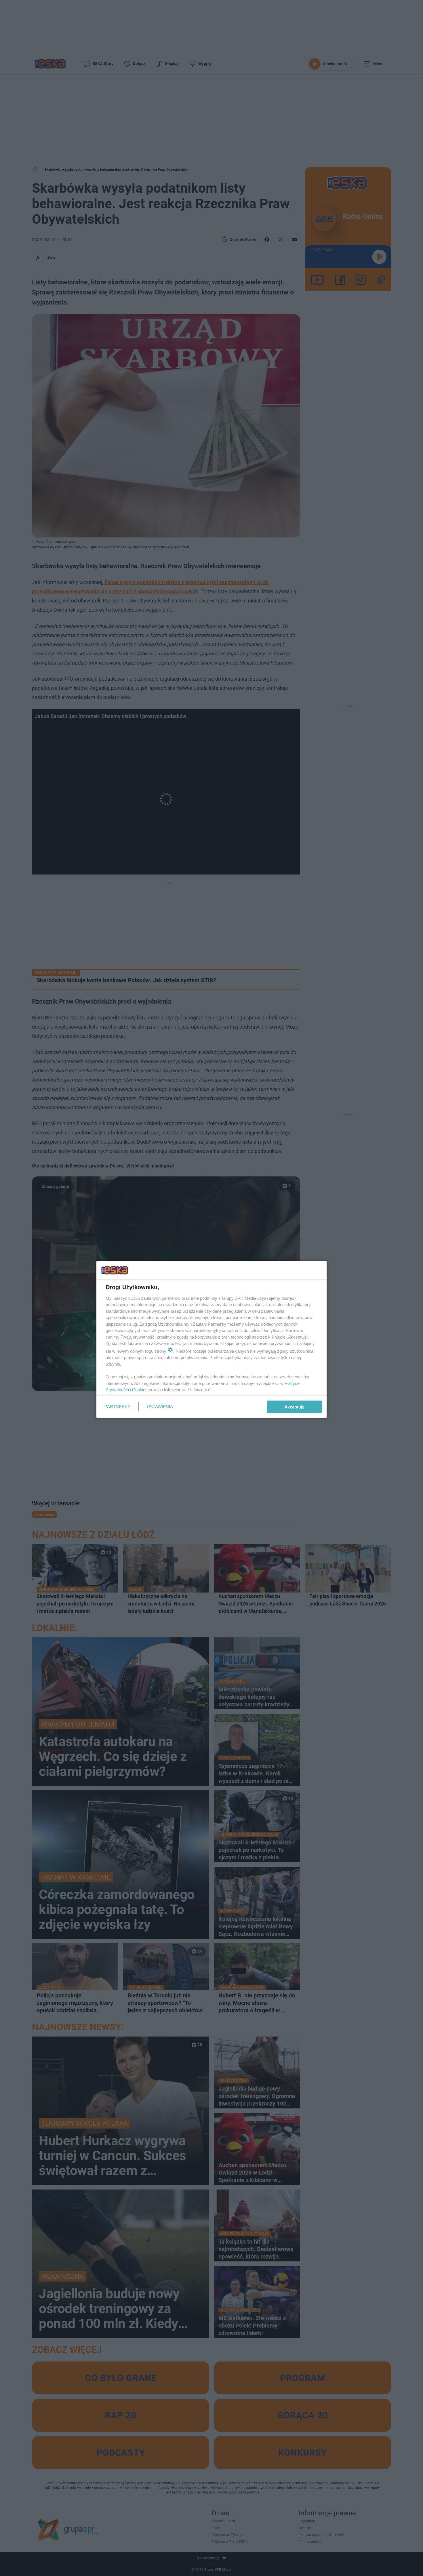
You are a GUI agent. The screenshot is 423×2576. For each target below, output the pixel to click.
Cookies (140, 1390)
